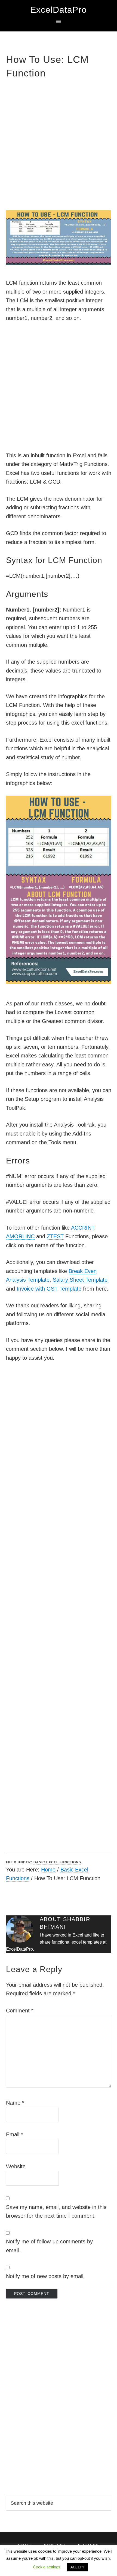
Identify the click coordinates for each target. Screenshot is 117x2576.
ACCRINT (83, 1228)
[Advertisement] (59, 144)
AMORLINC (20, 1236)
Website (16, 2166)
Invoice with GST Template (49, 1289)
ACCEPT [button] (78, 2567)
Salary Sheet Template (80, 1280)
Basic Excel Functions (57, 1862)
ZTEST (55, 1236)
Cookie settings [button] (47, 2567)
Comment (20, 2011)
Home (48, 1870)
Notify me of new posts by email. (45, 2276)
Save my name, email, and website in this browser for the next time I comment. (56, 2212)
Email (15, 2134)
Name (15, 2103)
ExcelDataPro (59, 10)
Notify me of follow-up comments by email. (49, 2246)
